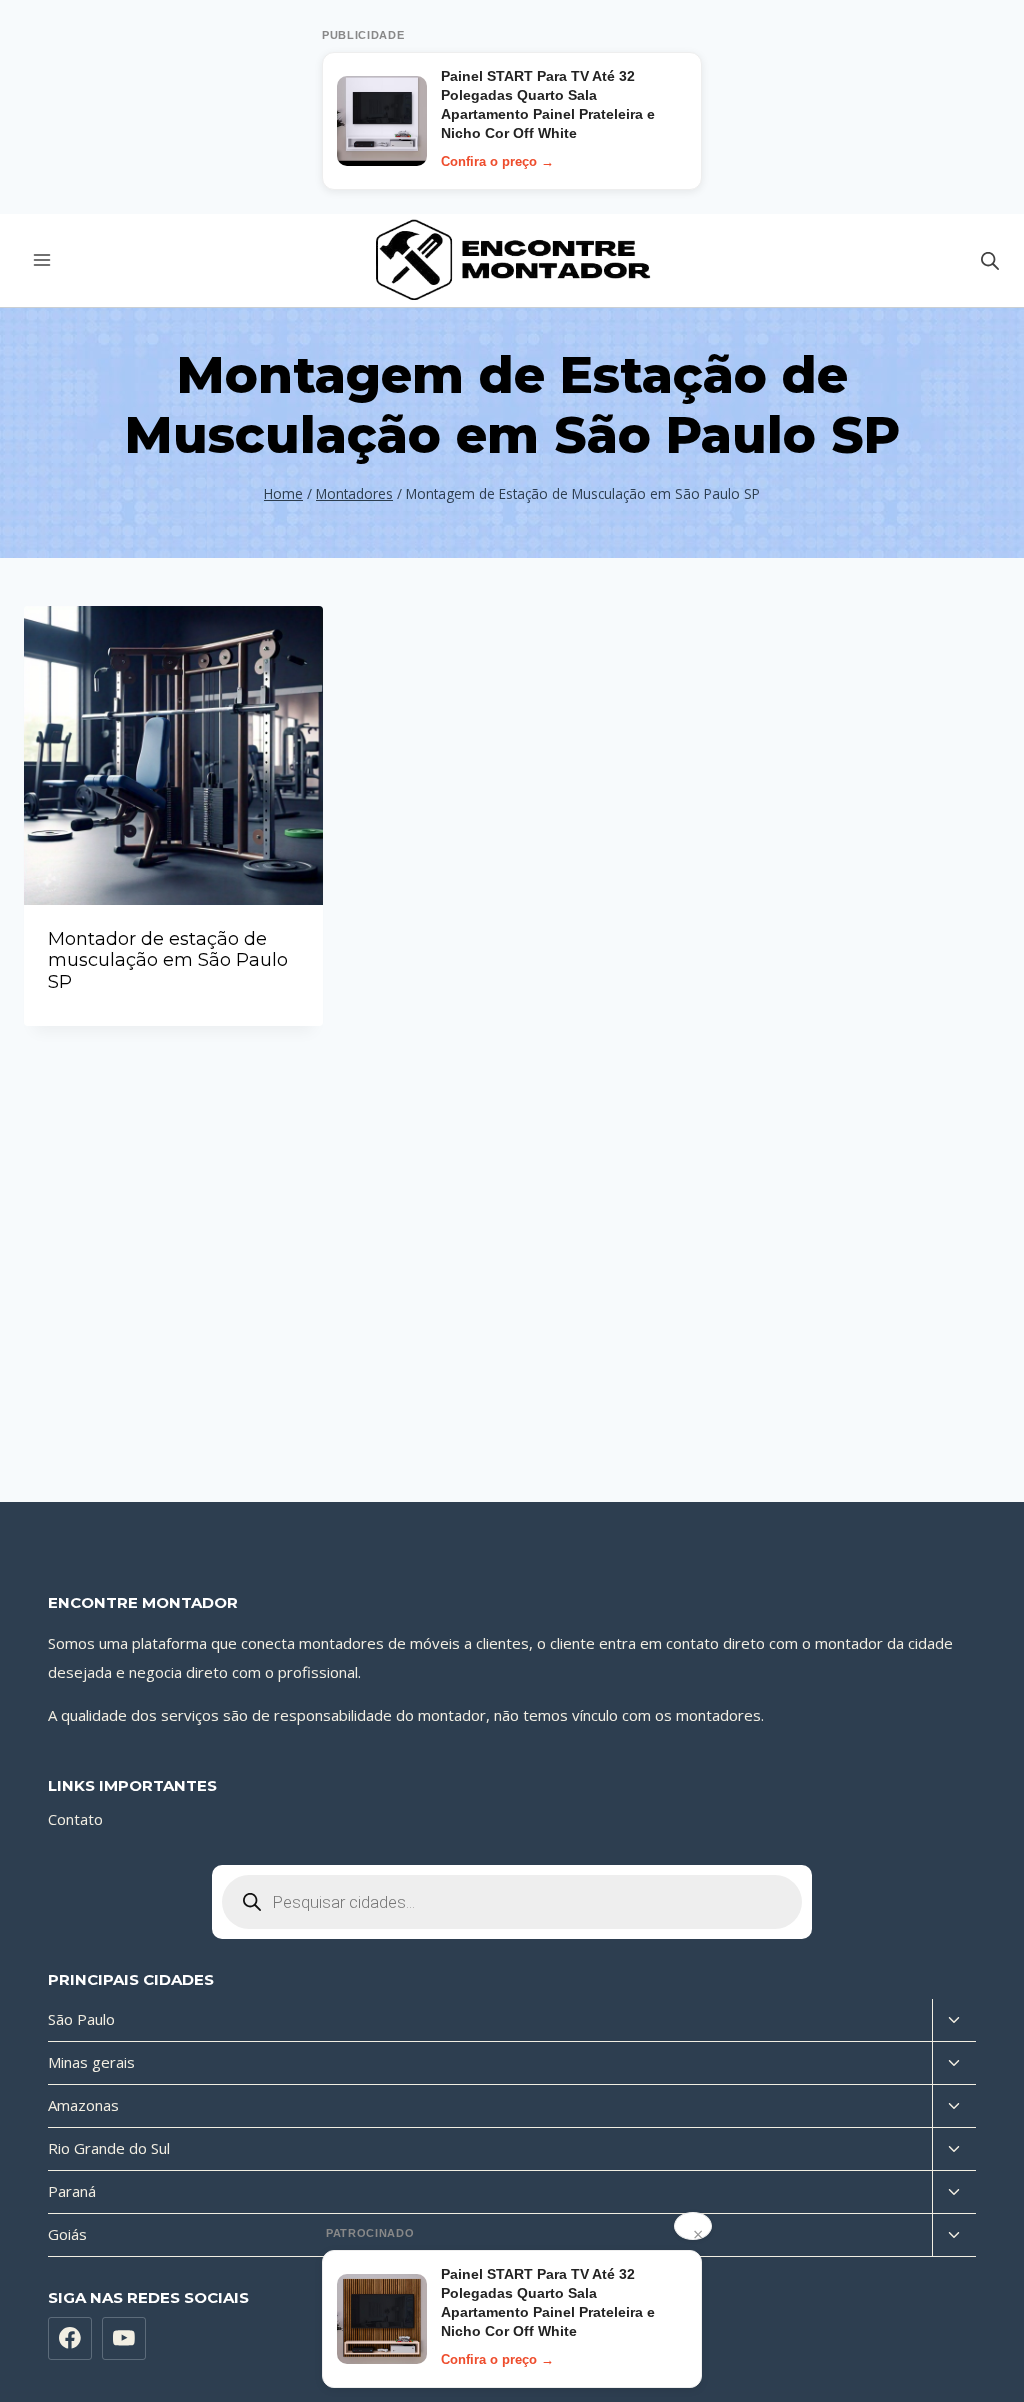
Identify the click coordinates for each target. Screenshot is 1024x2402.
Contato (75, 1819)
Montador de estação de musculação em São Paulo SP (168, 960)
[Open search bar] (990, 260)
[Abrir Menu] (42, 260)
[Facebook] (70, 2339)
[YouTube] (124, 2339)
